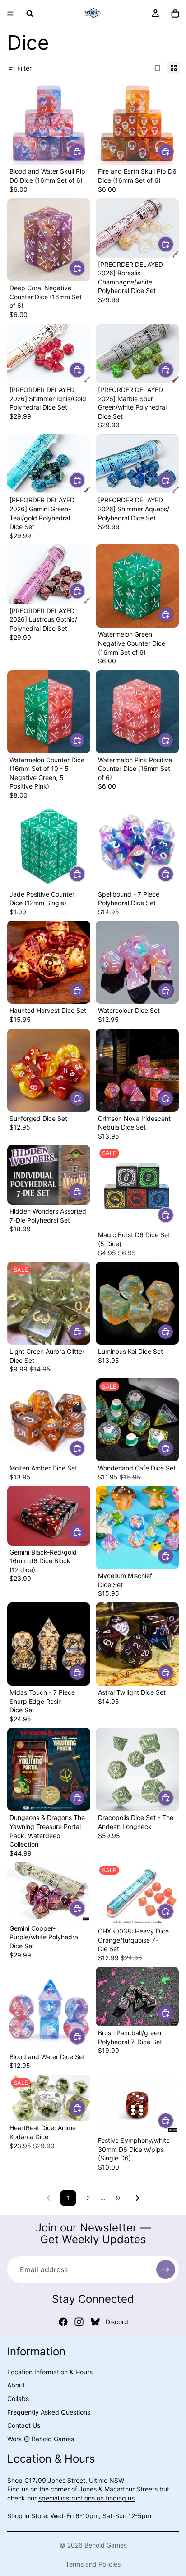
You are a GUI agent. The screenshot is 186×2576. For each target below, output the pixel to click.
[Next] (138, 2198)
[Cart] (175, 14)
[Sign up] (166, 2269)
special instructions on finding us (86, 2498)
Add (85, 151)
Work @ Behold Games (41, 2439)
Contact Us (24, 2425)
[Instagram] (79, 2322)
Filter (24, 68)
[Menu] (10, 14)
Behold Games (106, 2545)
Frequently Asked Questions (49, 2412)
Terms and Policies (93, 2564)
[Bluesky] (95, 2322)
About (16, 2385)
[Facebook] (63, 2322)
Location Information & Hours (50, 2372)
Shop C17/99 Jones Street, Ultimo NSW (66, 2480)
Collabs (18, 2399)
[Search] (30, 14)
